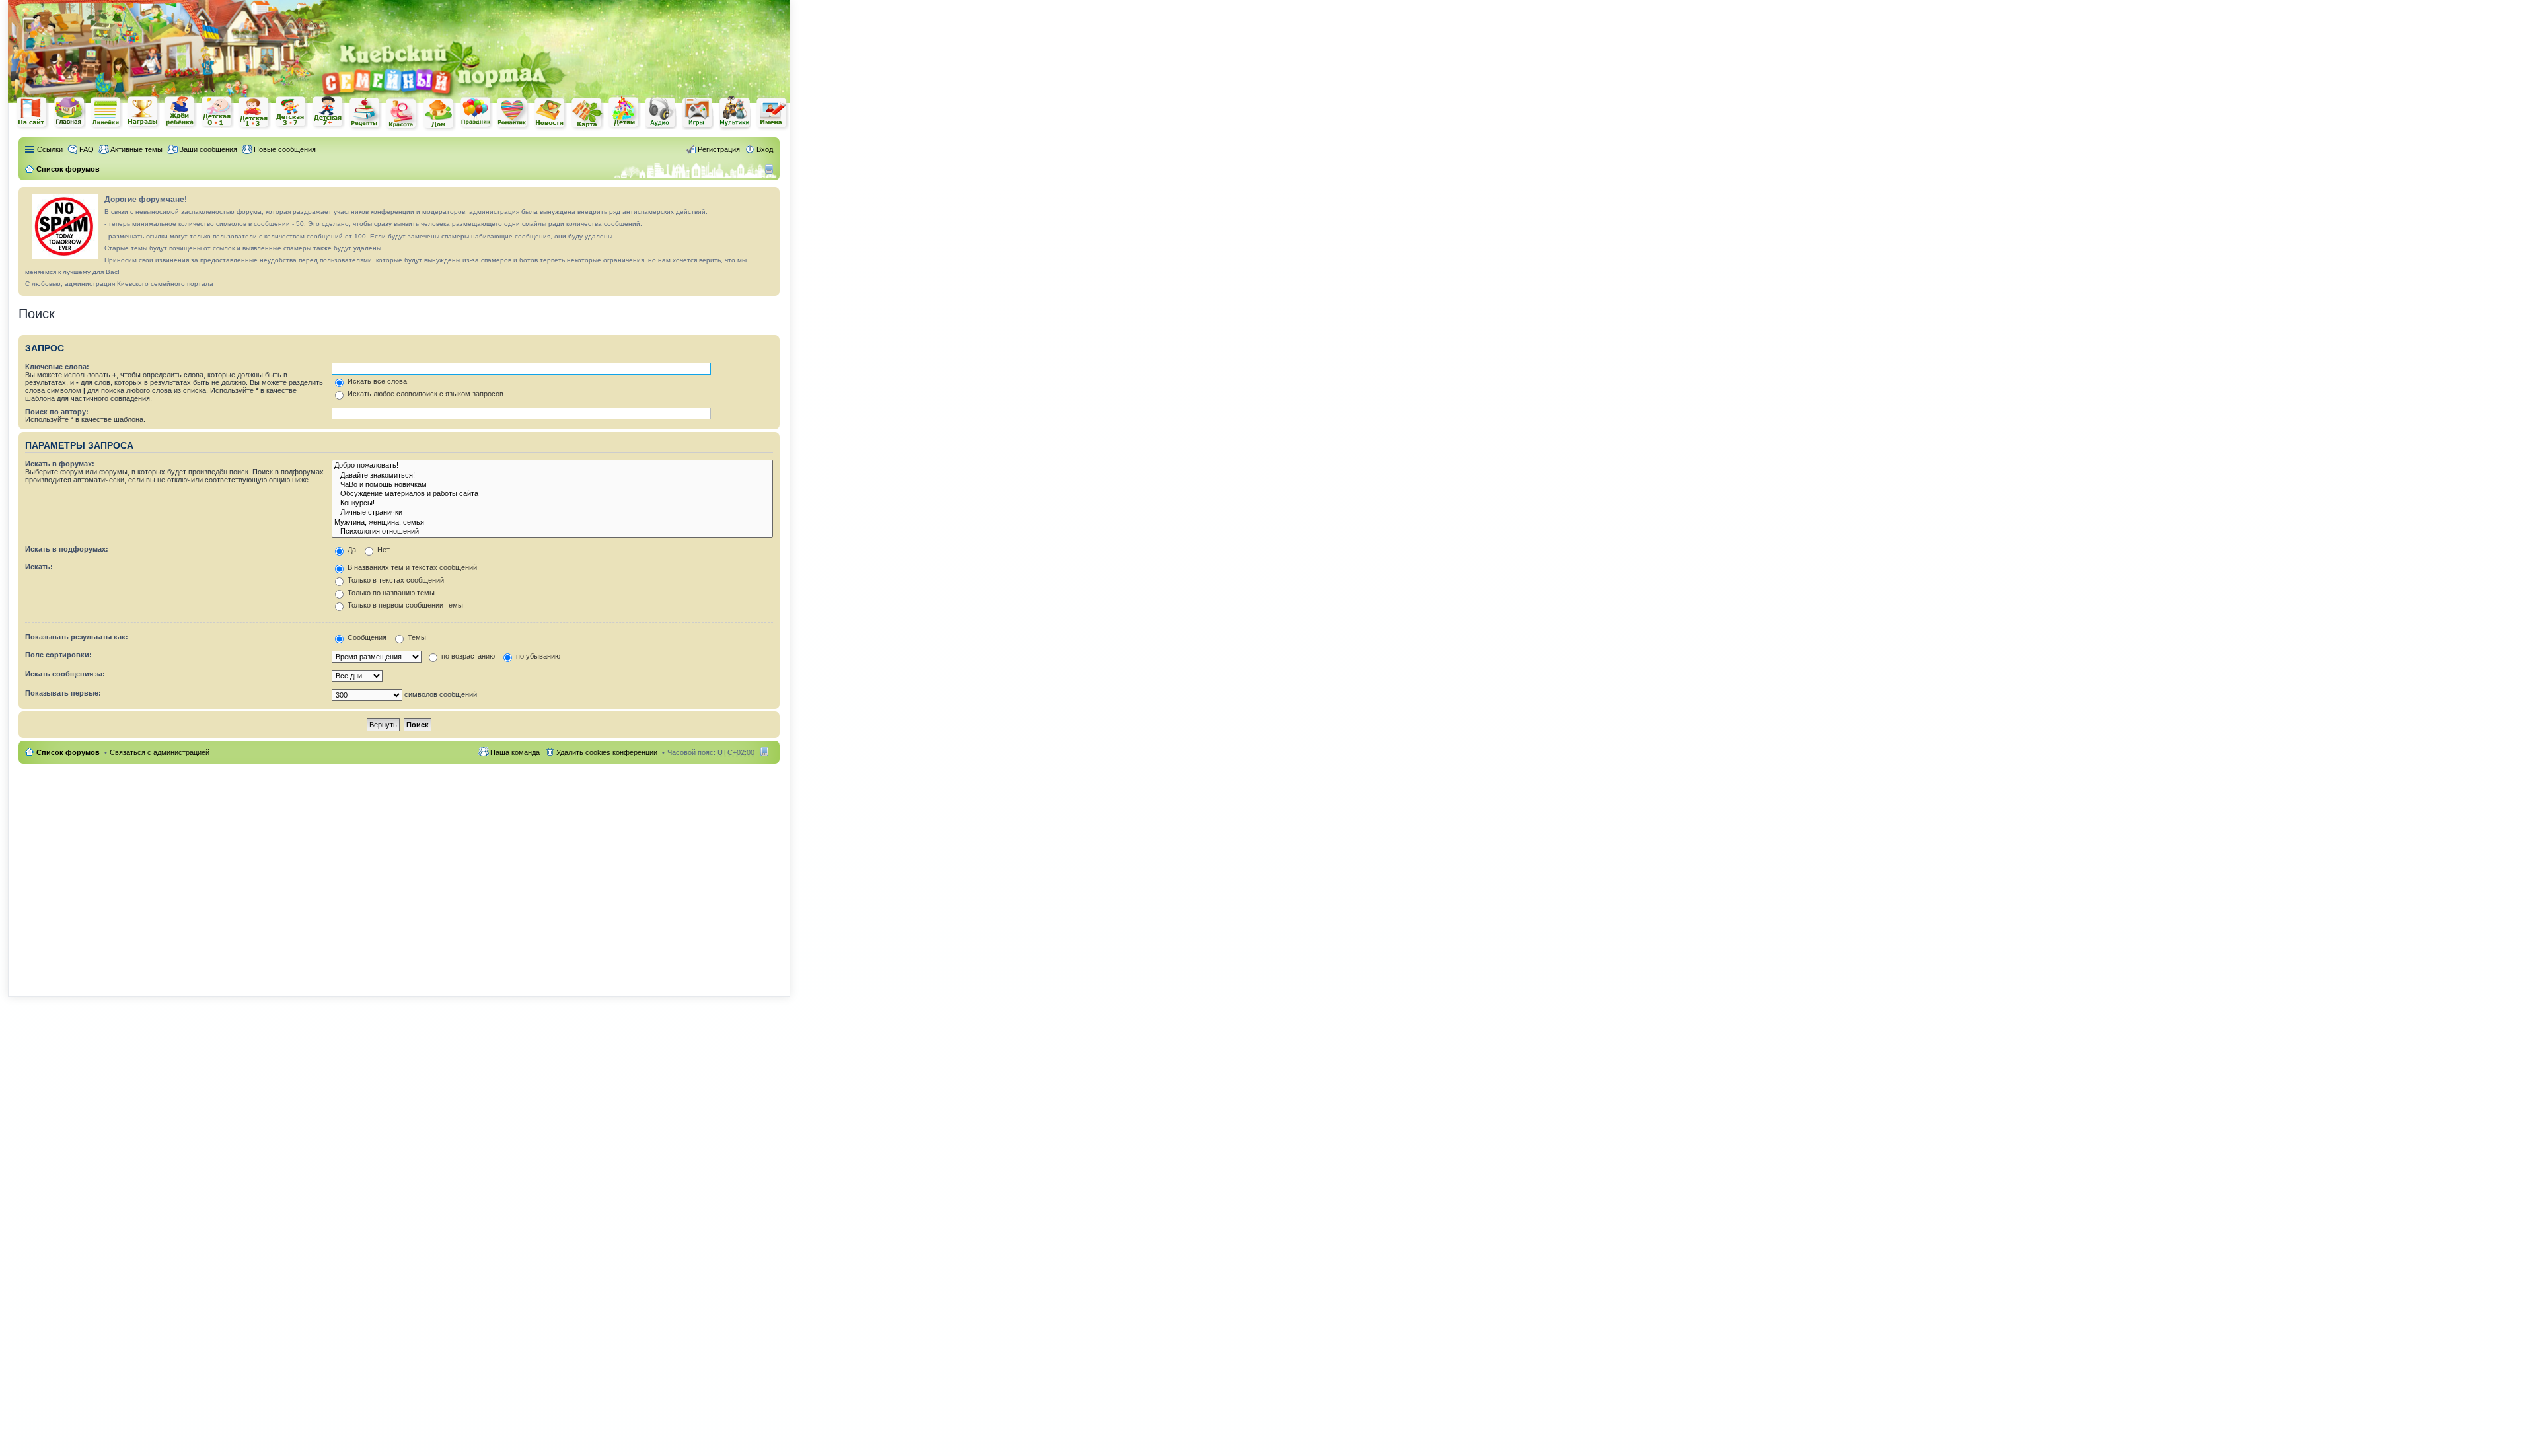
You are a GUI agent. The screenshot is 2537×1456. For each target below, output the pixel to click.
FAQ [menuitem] (87, 149)
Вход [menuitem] (765, 149)
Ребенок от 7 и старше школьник (328, 113)
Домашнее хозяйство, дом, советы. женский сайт (439, 114)
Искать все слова (376, 381)
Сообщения (366, 637)
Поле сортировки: (58, 655)
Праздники (476, 113)
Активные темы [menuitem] (136, 149)
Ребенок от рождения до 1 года (217, 112)
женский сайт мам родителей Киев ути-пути (32, 114)
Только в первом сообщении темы (404, 605)
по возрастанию (467, 656)
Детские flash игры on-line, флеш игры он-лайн (698, 113)
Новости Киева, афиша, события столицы (550, 114)
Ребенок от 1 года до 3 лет (254, 113)
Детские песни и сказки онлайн (661, 112)
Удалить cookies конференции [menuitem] (607, 752)
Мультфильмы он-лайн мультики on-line (735, 113)
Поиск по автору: (57, 412)
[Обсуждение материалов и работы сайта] (552, 494)
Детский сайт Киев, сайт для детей (624, 113)
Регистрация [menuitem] (719, 149)
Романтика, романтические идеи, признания (513, 114)
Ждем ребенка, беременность (180, 113)
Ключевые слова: (57, 367)
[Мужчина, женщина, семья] (552, 523)
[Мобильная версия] (771, 169)
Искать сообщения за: (65, 674)
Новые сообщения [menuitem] (285, 149)
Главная (69, 113)
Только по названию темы (390, 593)
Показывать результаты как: (77, 637)
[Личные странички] (552, 513)
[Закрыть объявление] (769, 198)
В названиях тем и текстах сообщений (411, 567)
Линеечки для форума (106, 113)
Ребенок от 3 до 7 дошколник (291, 113)
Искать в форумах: (60, 464)
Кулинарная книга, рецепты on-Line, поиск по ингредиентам (365, 113)
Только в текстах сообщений (395, 580)
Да (351, 550)
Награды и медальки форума (143, 112)
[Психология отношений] (552, 532)
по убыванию (537, 656)
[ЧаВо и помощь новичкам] (552, 485)
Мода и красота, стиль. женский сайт (402, 114)
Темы (416, 637)
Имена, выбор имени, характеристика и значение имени (772, 114)
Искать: (39, 567)
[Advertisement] (636, 20)
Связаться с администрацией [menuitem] (160, 752)
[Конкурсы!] (552, 503)
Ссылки (50, 149)
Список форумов (68, 752)
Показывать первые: (63, 693)
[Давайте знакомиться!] (552, 476)
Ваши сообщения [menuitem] (208, 149)
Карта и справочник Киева (587, 114)
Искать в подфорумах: (67, 549)
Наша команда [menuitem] (515, 752)
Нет (383, 550)
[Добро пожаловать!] (552, 466)
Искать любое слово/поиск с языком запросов (424, 394)
